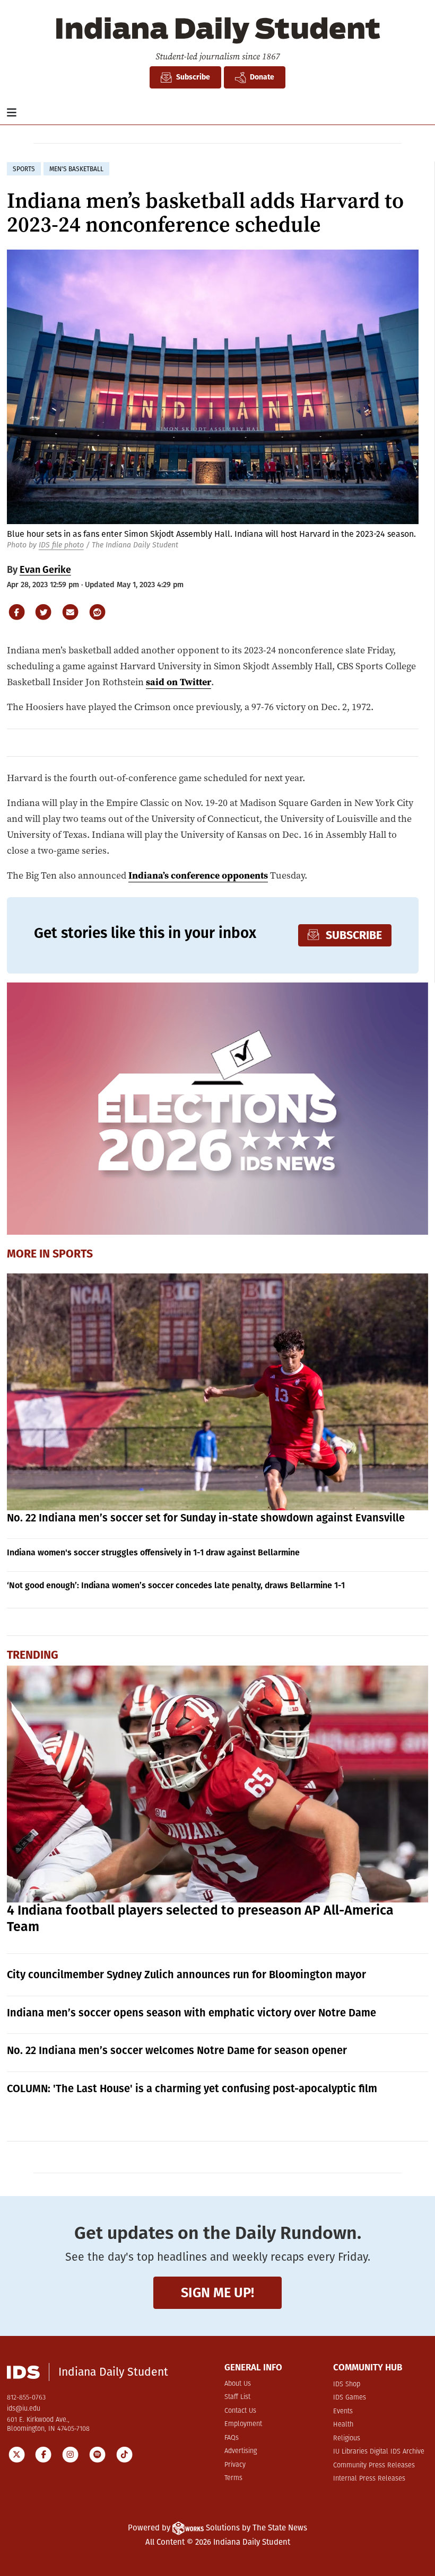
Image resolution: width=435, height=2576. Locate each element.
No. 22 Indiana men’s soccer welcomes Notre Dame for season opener (177, 2050)
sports (24, 169)
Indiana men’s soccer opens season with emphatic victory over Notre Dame (192, 2013)
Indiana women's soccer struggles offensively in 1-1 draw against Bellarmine (153, 1552)
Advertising (241, 2451)
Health (343, 2425)
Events (343, 2411)
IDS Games (350, 2398)
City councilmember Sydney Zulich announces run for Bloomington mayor (186, 1975)
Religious (347, 2438)
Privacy (235, 2465)
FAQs (232, 2438)
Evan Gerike (45, 570)
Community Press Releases (374, 2466)
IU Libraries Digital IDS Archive (379, 2452)
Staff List (237, 2397)
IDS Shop (347, 2384)
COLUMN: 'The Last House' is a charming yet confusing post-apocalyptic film (192, 2088)
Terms (233, 2478)
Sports (73, 1254)
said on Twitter (179, 682)
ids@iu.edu (24, 2409)
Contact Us (240, 2411)
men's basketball (76, 169)
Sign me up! (217, 2293)
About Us (238, 2384)
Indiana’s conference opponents (198, 875)
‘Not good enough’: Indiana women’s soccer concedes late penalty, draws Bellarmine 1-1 (176, 1585)
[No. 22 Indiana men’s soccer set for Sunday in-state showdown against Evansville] (218, 1392)
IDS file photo (61, 545)
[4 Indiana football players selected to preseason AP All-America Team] (218, 1784)
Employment (243, 2424)
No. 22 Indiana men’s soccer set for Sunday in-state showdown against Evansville (206, 1518)
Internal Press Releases (369, 2479)
